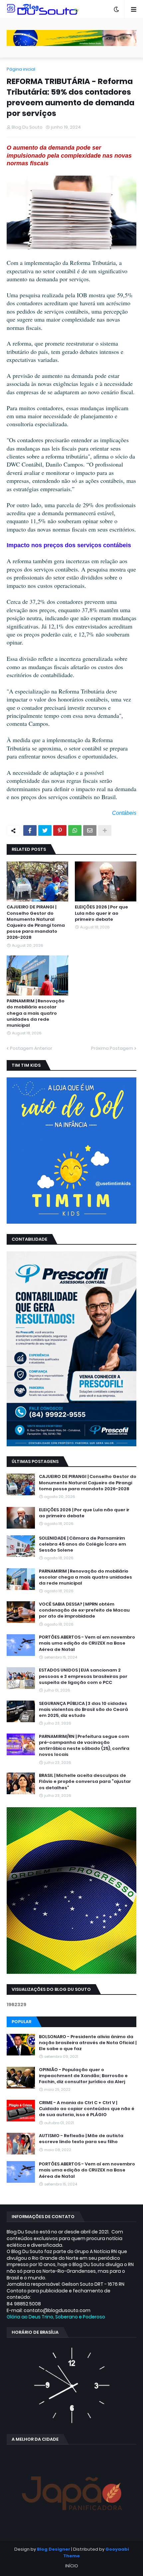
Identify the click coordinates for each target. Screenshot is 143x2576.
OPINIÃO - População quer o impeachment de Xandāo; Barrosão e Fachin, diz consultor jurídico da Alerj (83, 2076)
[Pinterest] (60, 830)
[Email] (90, 830)
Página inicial (21, 69)
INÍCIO (72, 2566)
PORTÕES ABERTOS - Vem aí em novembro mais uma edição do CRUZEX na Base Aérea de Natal (87, 1643)
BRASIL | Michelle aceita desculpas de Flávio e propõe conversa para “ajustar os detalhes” (85, 1782)
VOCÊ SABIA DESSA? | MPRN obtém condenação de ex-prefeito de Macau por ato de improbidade (84, 1610)
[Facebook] (30, 830)
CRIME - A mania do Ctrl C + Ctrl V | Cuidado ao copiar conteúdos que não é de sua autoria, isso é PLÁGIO (87, 2109)
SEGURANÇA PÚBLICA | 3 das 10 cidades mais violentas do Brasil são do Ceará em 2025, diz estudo (83, 1710)
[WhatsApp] (75, 830)
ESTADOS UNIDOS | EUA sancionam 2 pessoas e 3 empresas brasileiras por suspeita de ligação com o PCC (83, 1676)
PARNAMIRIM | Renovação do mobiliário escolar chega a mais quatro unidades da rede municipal (36, 1013)
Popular (21, 2022)
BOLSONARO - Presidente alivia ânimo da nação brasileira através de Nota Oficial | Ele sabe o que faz (88, 2043)
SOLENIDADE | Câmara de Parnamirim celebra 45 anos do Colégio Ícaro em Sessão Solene (82, 1544)
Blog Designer (54, 2549)
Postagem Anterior (31, 1048)
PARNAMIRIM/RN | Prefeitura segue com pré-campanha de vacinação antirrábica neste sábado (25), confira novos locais (84, 1746)
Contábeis (124, 813)
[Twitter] (45, 830)
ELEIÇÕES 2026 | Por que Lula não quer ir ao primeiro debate (101, 913)
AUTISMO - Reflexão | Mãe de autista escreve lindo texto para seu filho (81, 2139)
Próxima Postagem (112, 1048)
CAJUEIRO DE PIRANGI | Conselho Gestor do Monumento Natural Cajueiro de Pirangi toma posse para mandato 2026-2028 (36, 922)
